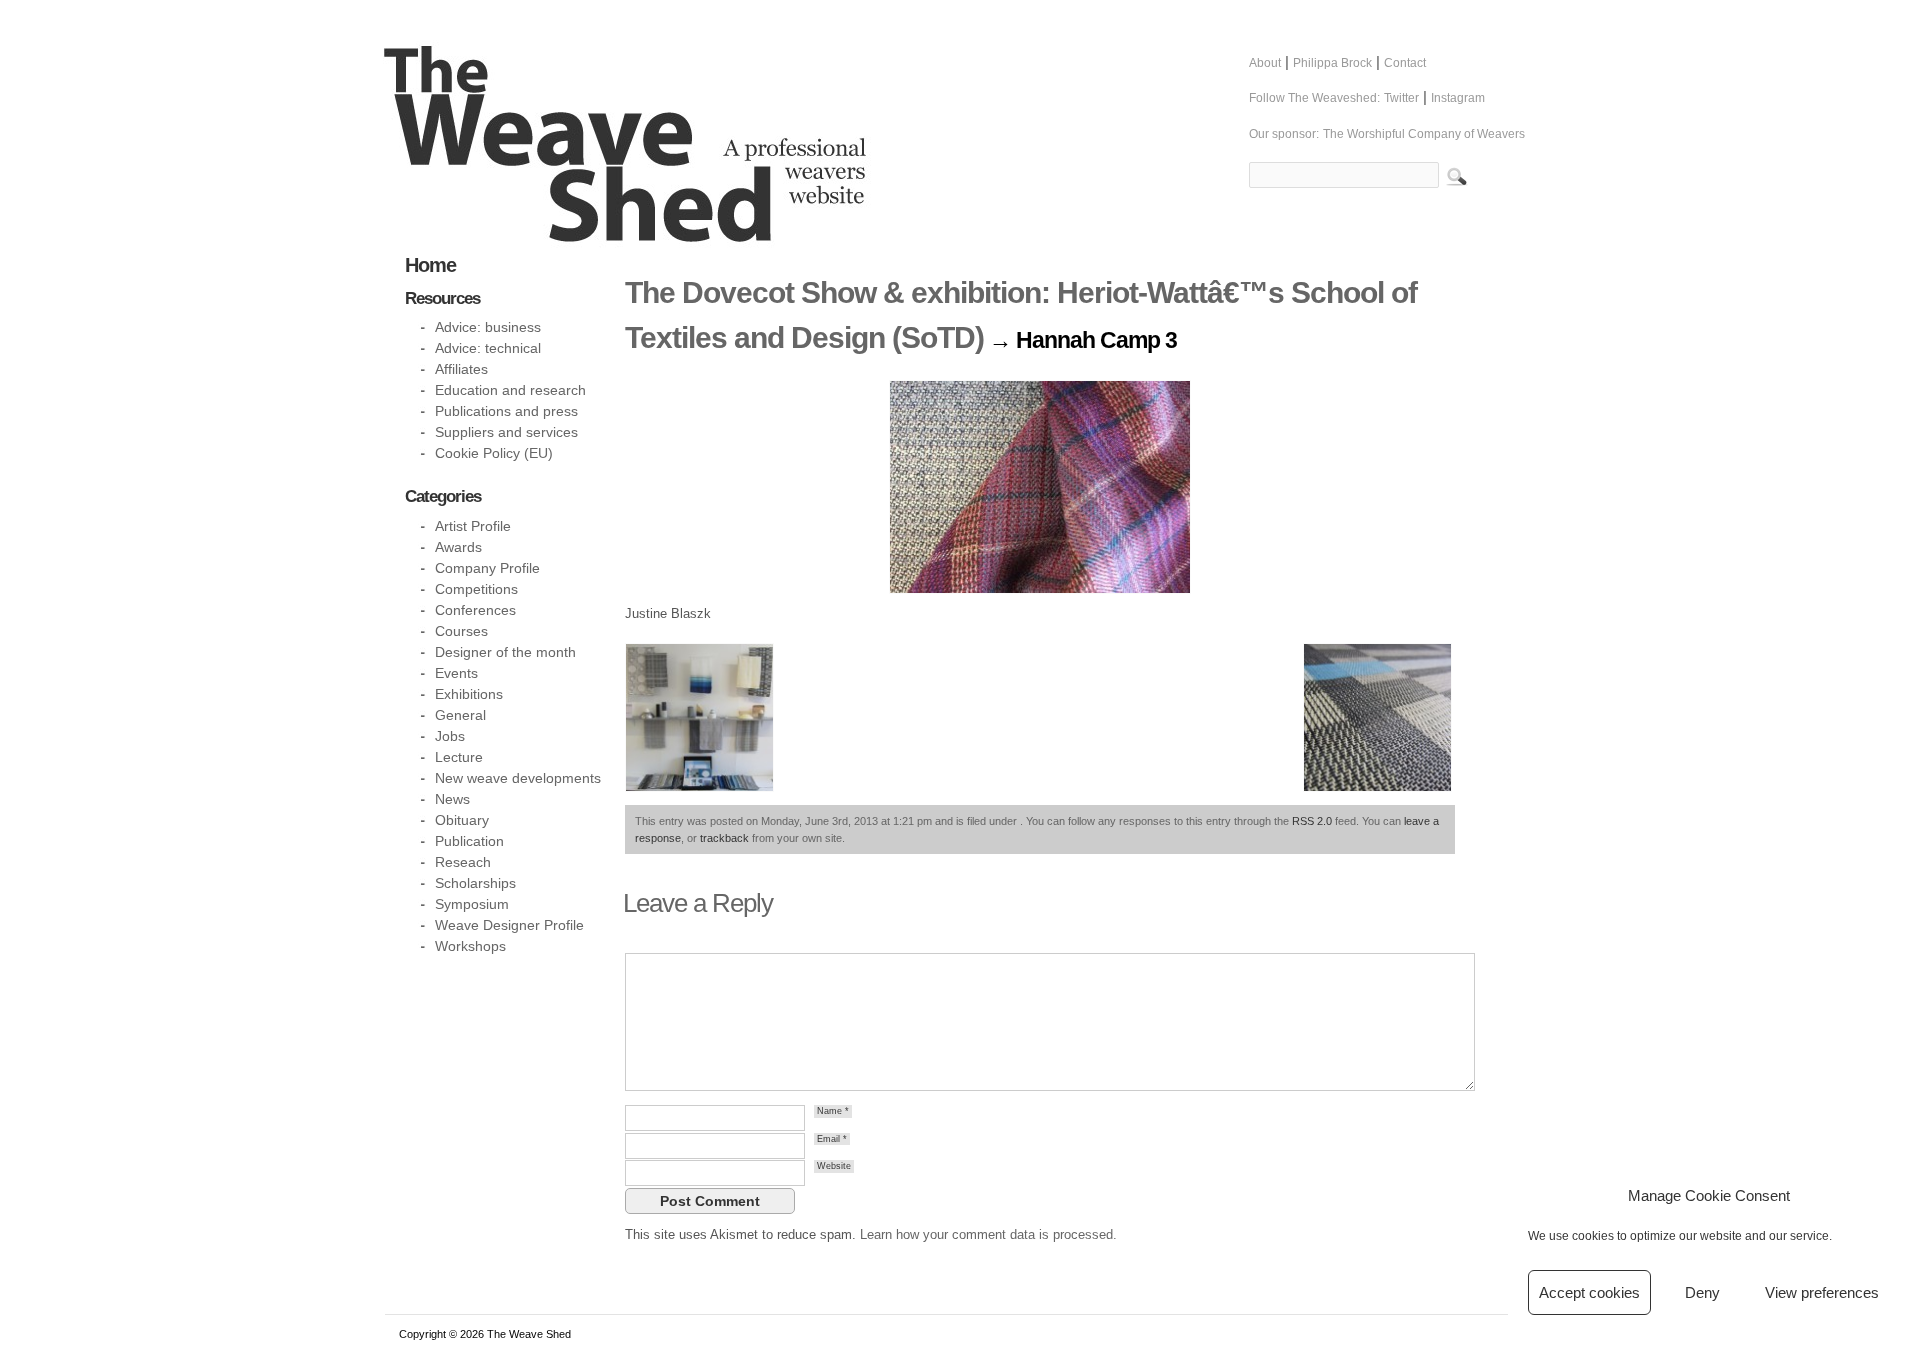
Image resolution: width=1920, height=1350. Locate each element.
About (1265, 63)
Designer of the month (505, 652)
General (460, 715)
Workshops (470, 946)
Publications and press (506, 411)
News (452, 799)
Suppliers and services (506, 432)
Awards (458, 547)
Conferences (475, 610)
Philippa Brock (1332, 63)
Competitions (476, 589)
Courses (461, 631)
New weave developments (518, 778)
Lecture (459, 757)
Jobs (450, 736)
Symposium (472, 904)
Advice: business (488, 327)
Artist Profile (473, 526)
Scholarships (475, 883)
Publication (469, 841)
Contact (1405, 63)
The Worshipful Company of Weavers (1424, 134)
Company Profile (487, 568)
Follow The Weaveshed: (1314, 98)
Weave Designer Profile (509, 925)
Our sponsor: (1284, 134)
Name (833, 1111)
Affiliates (461, 369)
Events (456, 673)
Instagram (1458, 98)
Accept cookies (1589, 1292)
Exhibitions (469, 694)
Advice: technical (488, 348)
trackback (724, 838)
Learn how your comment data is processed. (988, 1234)
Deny (1702, 1292)
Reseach (463, 862)
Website (834, 1166)
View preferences (1822, 1292)
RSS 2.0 (1312, 821)
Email (832, 1139)
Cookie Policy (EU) (494, 453)
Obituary (462, 820)
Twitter (1401, 98)
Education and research (510, 390)
